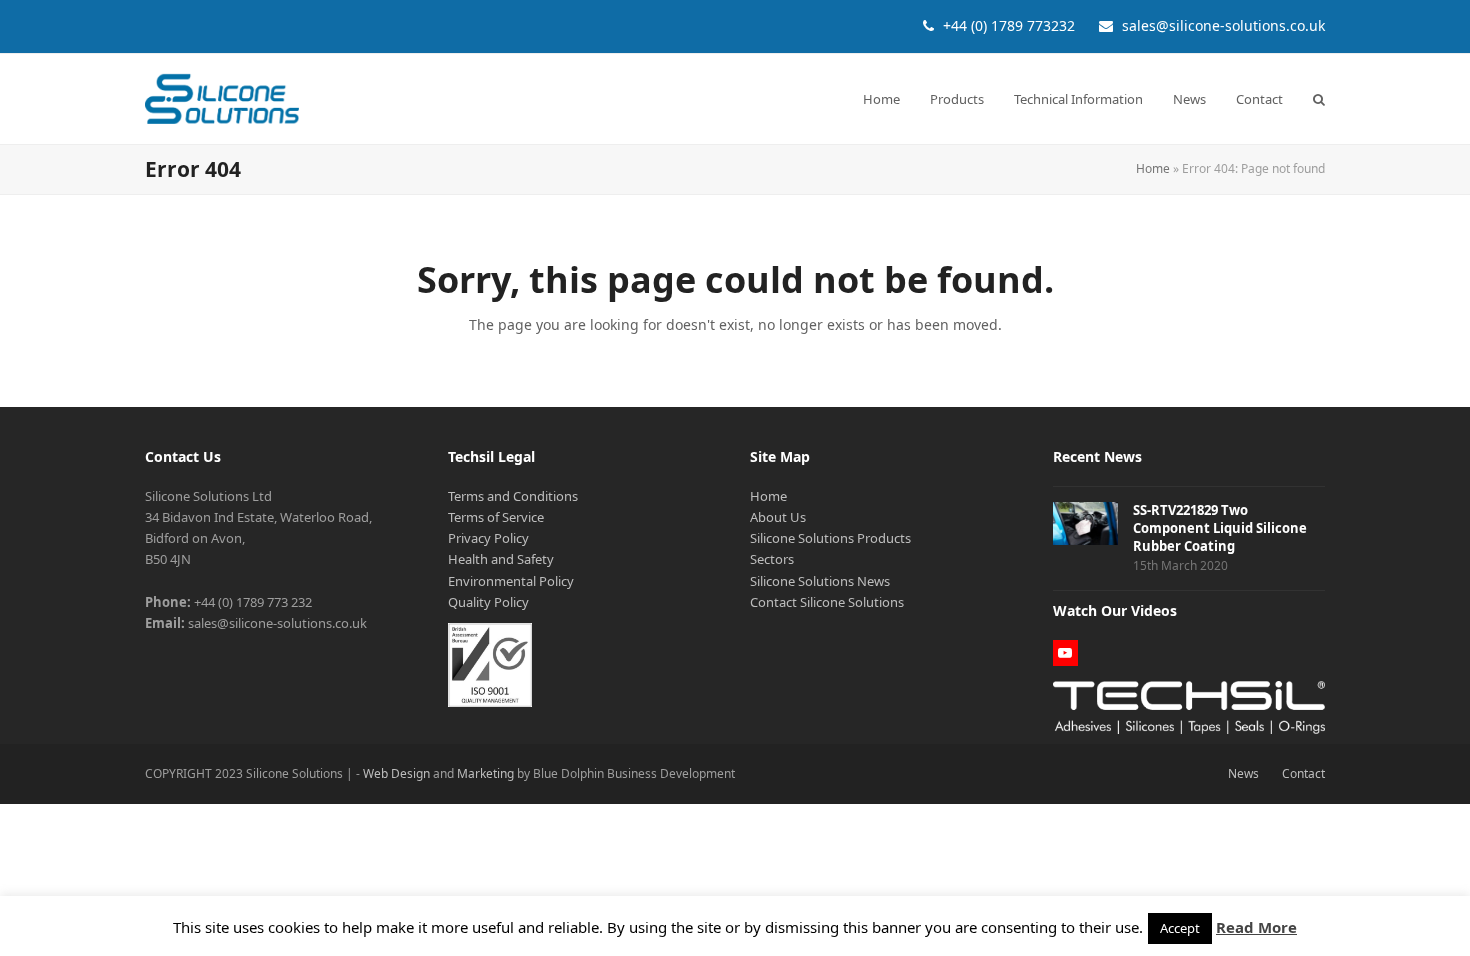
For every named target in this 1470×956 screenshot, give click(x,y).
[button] (1319, 99)
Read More (1256, 927)
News (1243, 773)
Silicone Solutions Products (830, 538)
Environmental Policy (511, 581)
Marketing (485, 773)
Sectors (772, 559)
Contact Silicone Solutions (827, 602)
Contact (1303, 773)
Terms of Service (496, 517)
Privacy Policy (488, 538)
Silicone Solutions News (820, 581)
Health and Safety (501, 559)
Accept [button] (1180, 928)
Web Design (396, 773)
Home (1153, 168)
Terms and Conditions (513, 496)
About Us (778, 517)
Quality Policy (488, 602)
